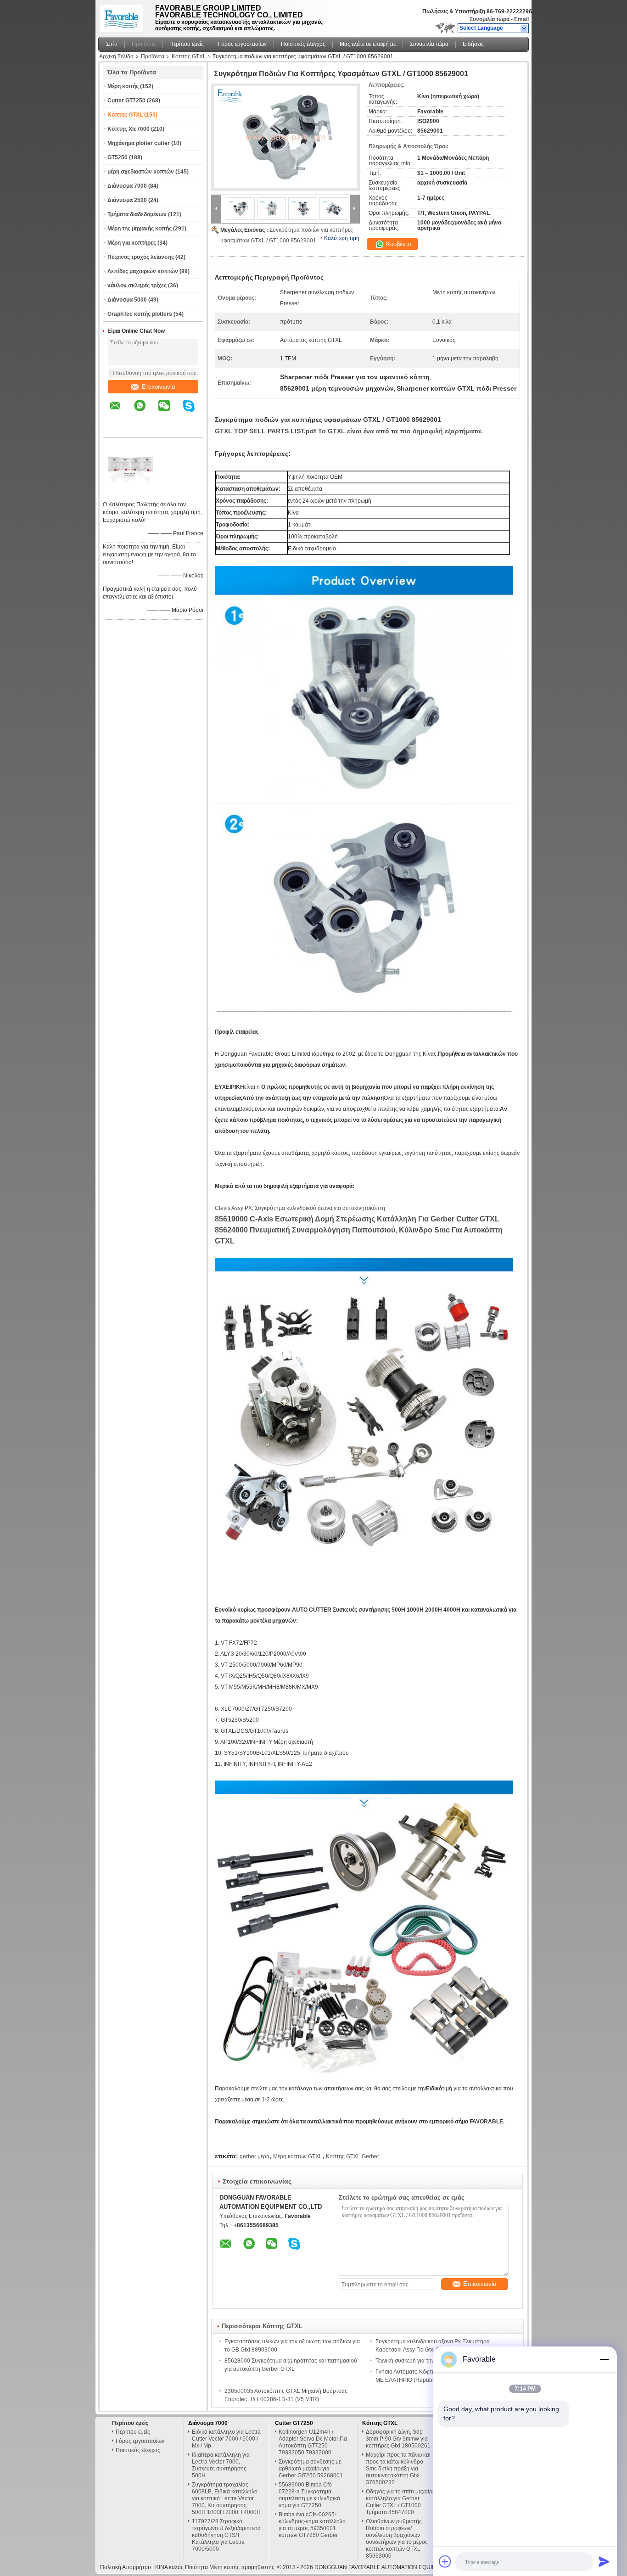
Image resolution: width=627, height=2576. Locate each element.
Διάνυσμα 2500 (127, 200)
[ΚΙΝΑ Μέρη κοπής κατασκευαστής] (124, 16)
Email (521, 19)
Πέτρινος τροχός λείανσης (141, 257)
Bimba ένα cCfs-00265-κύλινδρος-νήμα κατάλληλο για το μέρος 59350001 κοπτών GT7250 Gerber (312, 2525)
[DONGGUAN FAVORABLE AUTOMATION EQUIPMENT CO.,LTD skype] (194, 412)
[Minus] (604, 2359)
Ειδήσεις (473, 44)
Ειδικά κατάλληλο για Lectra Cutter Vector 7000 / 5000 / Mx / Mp (226, 2439)
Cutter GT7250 (126, 101)
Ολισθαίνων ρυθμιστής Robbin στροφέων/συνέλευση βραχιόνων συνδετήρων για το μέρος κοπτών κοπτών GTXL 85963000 (397, 2539)
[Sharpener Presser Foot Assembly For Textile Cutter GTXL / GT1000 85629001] (286, 137)
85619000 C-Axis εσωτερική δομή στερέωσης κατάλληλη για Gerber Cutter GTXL (357, 1219)
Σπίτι (112, 44)
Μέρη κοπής (123, 86)
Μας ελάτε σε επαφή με (368, 44)
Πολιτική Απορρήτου (126, 2567)
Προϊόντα (143, 44)
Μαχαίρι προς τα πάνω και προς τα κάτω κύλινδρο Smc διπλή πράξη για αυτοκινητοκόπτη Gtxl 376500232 (398, 2469)
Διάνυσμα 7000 (127, 186)
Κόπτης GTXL (189, 56)
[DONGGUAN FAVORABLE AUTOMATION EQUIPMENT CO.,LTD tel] (115, 430)
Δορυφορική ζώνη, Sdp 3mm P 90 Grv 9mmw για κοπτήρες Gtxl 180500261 (398, 2439)
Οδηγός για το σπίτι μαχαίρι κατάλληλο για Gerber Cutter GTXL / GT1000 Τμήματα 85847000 (400, 2502)
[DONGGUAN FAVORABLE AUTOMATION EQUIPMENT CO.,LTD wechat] (170, 412)
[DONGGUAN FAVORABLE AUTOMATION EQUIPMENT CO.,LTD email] (121, 412)
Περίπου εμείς (187, 44)
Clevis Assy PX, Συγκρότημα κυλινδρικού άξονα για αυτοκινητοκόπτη (300, 1208)
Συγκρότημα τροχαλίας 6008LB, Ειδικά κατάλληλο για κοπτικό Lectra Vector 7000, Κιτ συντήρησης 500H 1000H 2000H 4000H (226, 2498)
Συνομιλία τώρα (490, 19)
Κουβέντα (398, 244)
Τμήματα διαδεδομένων (137, 214)
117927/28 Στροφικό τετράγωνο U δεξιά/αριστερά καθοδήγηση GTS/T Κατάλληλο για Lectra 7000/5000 (226, 2535)
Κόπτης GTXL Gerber (353, 2156)
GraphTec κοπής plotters (140, 314)
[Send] (604, 2561)
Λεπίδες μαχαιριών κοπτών (143, 271)
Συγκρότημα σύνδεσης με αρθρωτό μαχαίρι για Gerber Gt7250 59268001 (311, 2469)
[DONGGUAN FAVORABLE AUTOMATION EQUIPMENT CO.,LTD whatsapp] (146, 412)
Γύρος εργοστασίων (242, 44)
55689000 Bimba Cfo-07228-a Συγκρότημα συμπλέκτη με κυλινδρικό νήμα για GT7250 (309, 2495)
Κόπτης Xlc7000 (129, 129)
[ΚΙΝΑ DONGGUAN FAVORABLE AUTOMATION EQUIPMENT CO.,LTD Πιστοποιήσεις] (130, 493)
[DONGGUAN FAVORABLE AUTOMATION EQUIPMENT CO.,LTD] (524, 28)
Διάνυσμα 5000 (127, 300)
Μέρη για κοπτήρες (132, 243)
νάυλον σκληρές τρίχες (137, 286)
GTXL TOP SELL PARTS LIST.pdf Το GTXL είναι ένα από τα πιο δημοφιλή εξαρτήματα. (349, 431)
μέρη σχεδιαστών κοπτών (141, 172)
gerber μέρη (255, 2156)
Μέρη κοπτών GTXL (298, 2156)
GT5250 (118, 157)
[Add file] (445, 2561)
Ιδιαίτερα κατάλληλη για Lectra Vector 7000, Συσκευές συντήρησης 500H (221, 2465)
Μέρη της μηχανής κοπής (140, 229)
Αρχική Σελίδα (116, 56)
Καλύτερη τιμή (342, 238)
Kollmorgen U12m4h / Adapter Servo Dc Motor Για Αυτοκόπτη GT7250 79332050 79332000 (313, 2442)
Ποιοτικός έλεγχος (303, 44)
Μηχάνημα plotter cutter (139, 143)
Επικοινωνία (159, 387)
